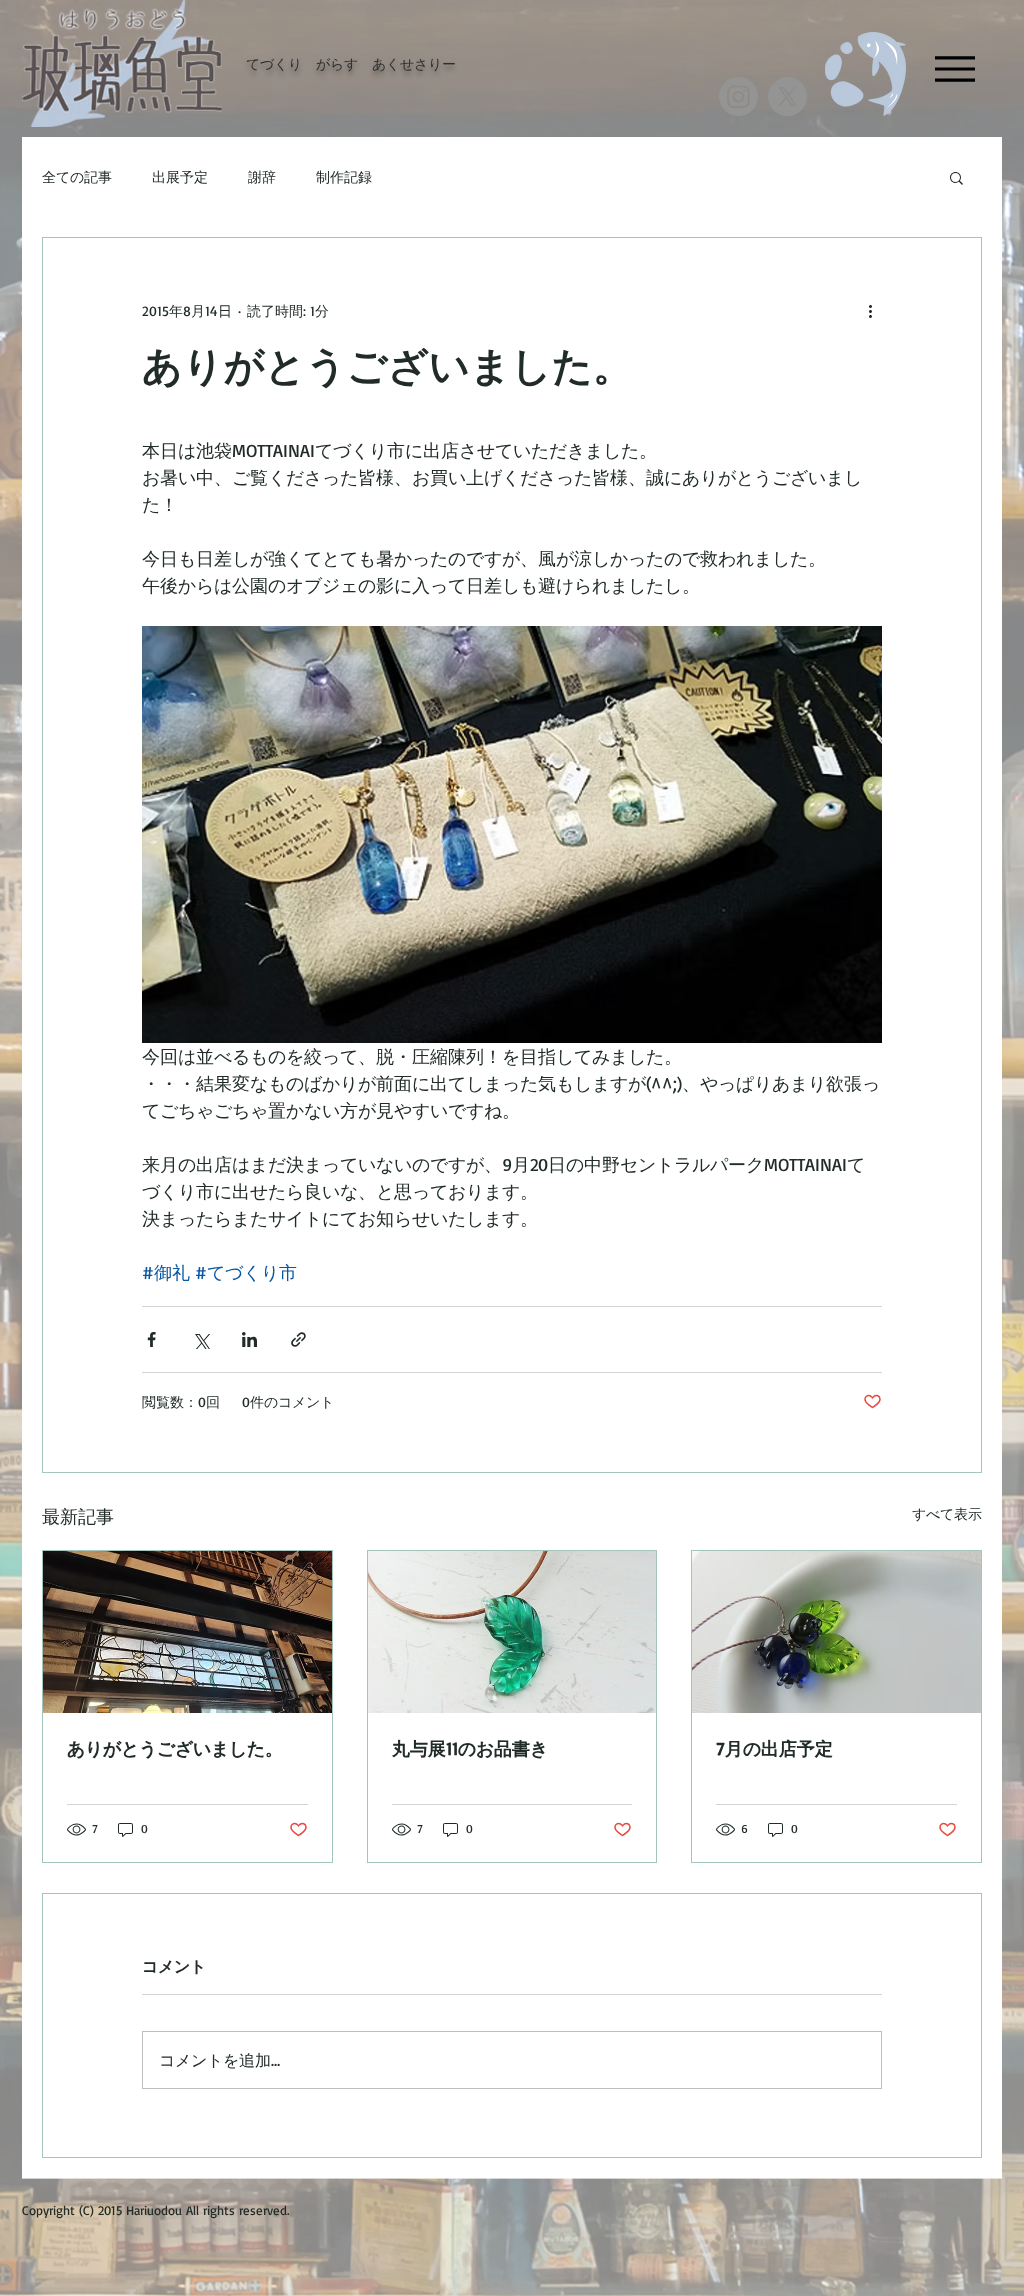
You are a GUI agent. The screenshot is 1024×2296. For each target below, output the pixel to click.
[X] (787, 96)
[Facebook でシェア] (151, 1339)
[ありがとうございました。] (187, 1632)
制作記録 (344, 176)
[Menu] (954, 68)
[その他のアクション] (870, 310)
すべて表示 (947, 1513)
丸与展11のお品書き (470, 1748)
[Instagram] (738, 96)
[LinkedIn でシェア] (249, 1339)
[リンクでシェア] (298, 1339)
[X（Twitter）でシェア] (200, 1339)
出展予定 (180, 176)
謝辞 (262, 176)
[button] (956, 177)
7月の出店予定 (774, 1748)
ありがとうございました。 (175, 1748)
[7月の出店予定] (836, 1632)
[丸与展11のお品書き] (512, 1632)
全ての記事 (77, 176)
